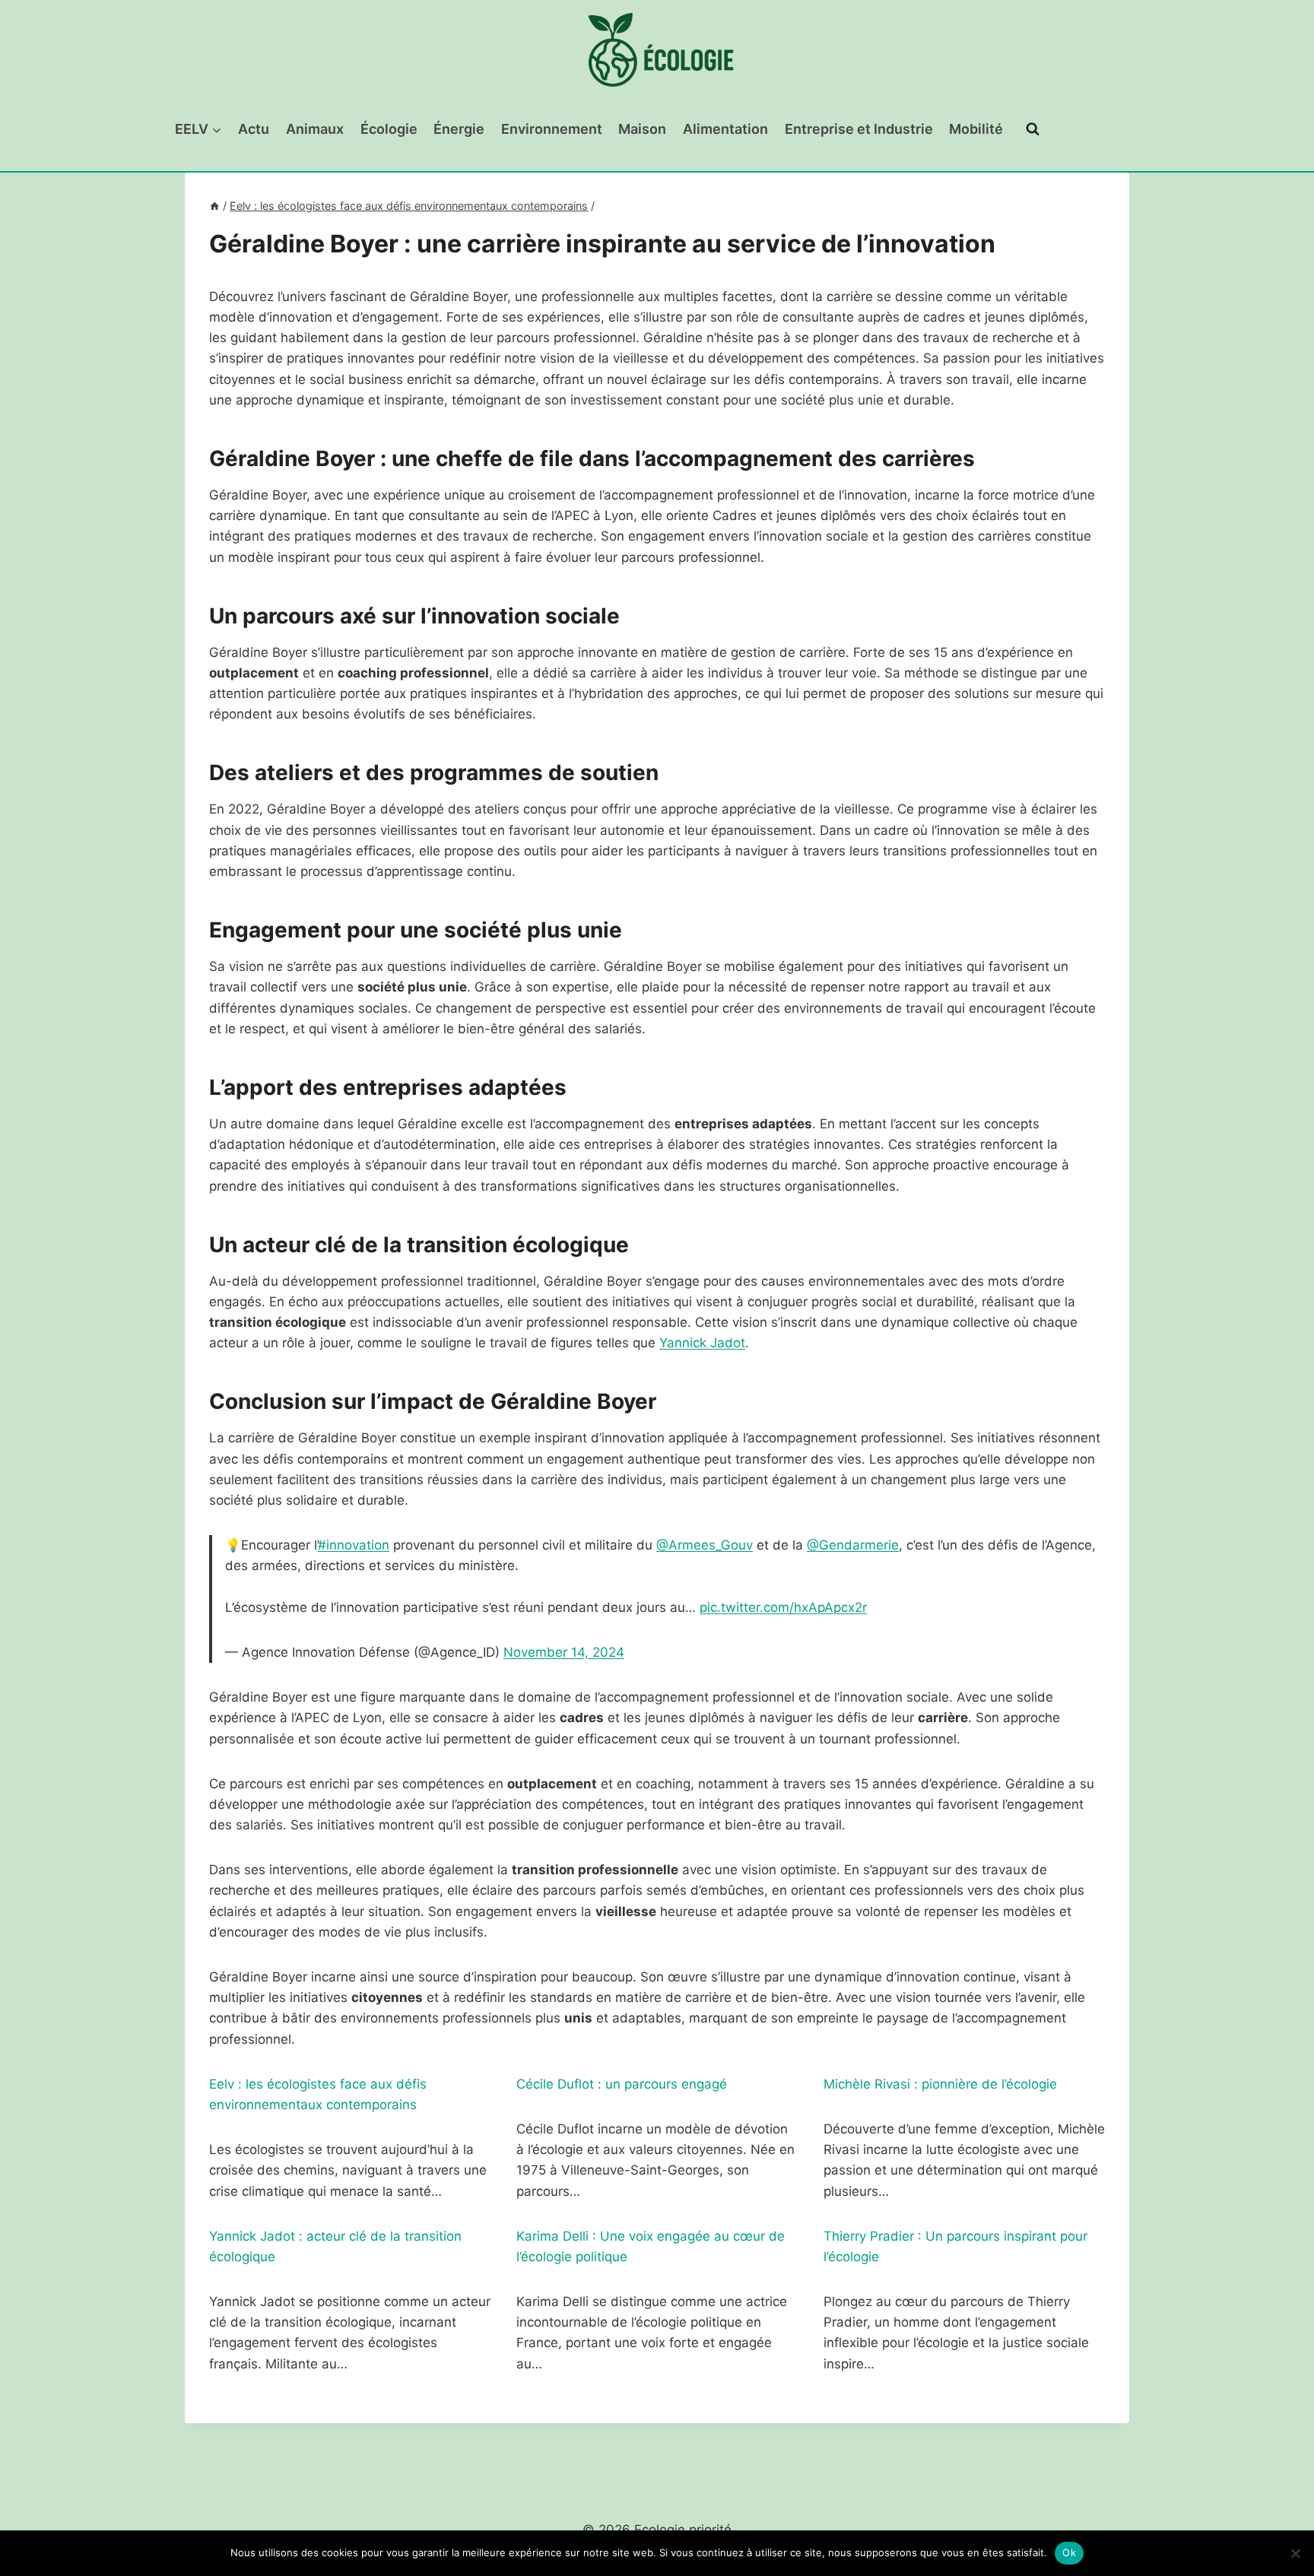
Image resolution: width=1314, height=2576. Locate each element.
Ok (1069, 2552)
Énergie (459, 129)
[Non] (1295, 2553)
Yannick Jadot (702, 1343)
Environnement (552, 129)
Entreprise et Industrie (859, 129)
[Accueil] (214, 206)
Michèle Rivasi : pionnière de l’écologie (940, 2084)
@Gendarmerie (853, 1545)
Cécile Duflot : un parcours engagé (622, 2084)
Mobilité (976, 129)
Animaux (315, 129)
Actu (254, 129)
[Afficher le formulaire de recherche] (1033, 129)
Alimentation (725, 129)
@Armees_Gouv (705, 1545)
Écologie (389, 129)
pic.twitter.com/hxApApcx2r (783, 1607)
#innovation (354, 1545)
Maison (642, 129)
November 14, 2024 (564, 1652)
